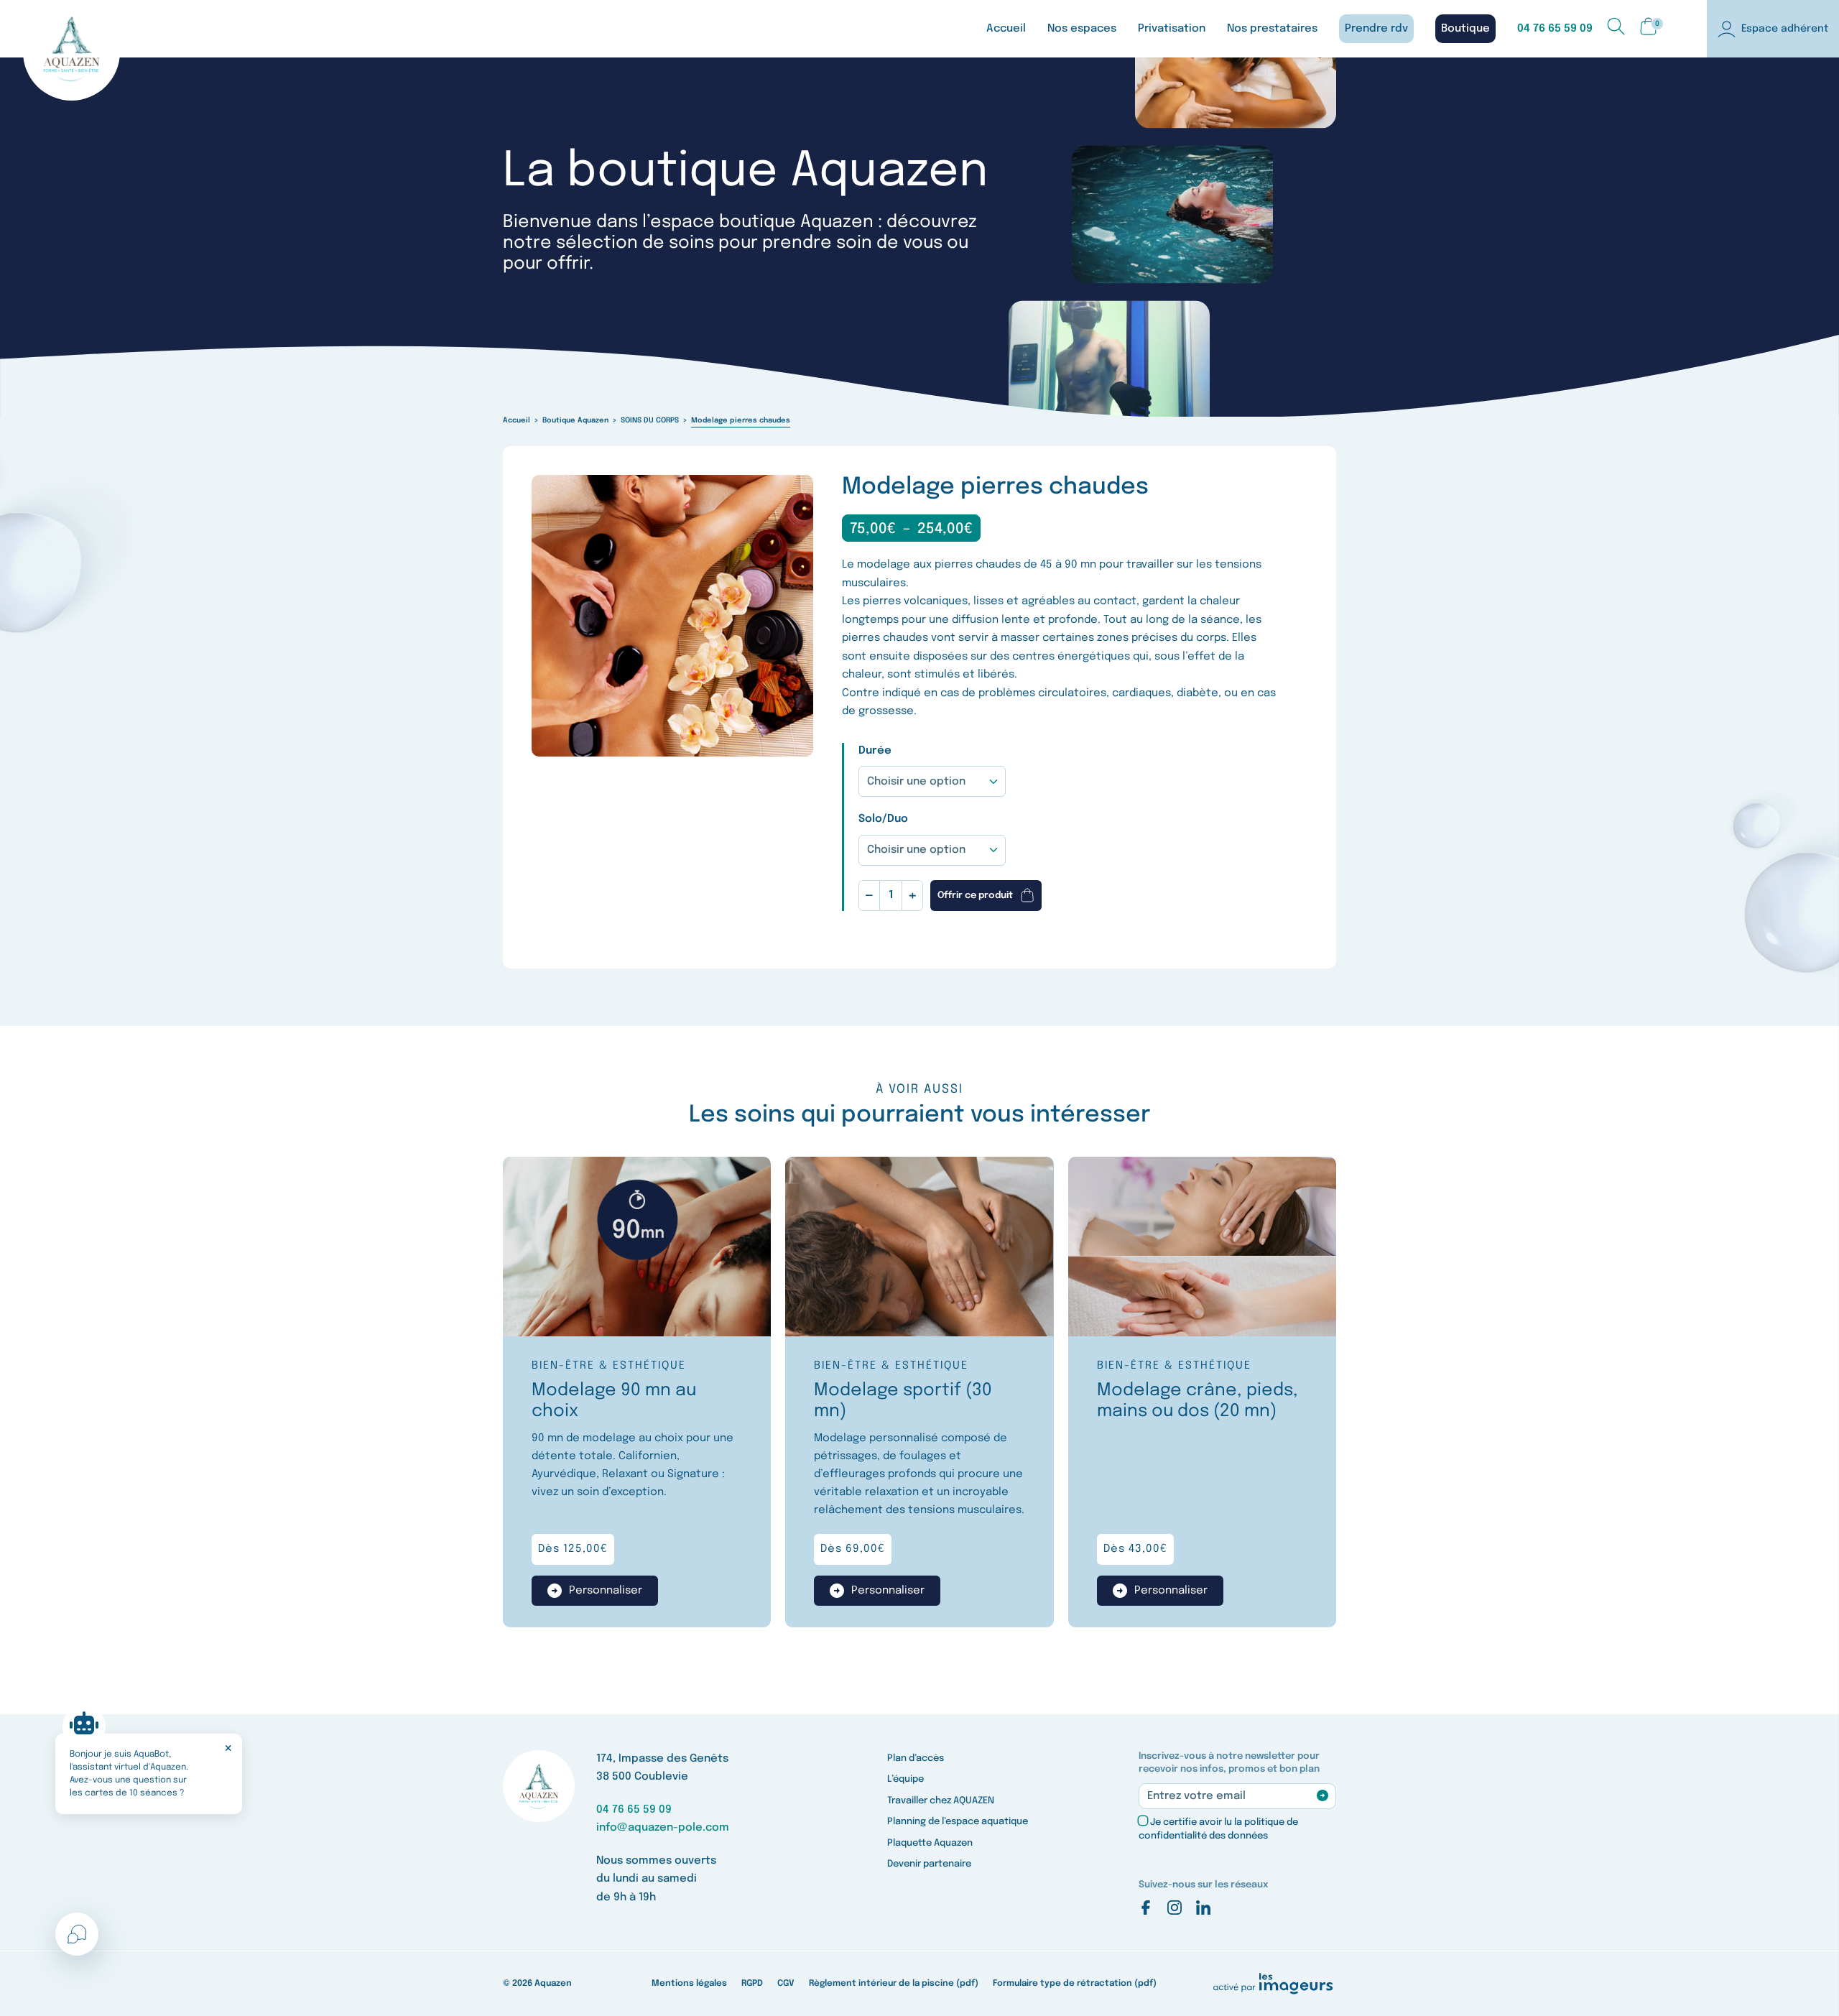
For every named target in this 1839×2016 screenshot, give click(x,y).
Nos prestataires (1272, 29)
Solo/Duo (883, 819)
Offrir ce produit (975, 896)
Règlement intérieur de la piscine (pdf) (894, 1984)
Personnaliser (606, 1591)
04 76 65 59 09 (1555, 29)
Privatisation (1172, 29)
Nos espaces (1082, 29)
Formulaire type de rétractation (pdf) (1075, 1984)
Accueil (1006, 29)
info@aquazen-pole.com (663, 1828)
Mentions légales (689, 1984)
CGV (786, 1984)
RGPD (752, 1984)
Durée (875, 751)
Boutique (1465, 29)
